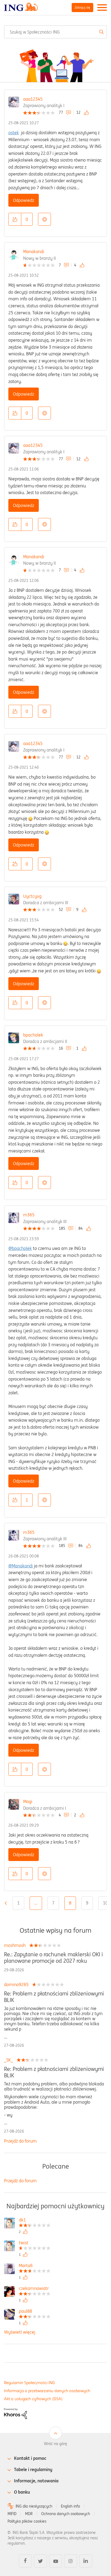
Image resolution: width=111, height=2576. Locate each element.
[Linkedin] (86, 2561)
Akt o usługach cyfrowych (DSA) (33, 2399)
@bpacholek (20, 1248)
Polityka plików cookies (27, 2521)
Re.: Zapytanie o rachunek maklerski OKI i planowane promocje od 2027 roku (53, 1958)
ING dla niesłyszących (34, 2506)
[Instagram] (71, 2561)
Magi (28, 1801)
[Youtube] (55, 2561)
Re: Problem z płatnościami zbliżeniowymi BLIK (54, 1997)
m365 (29, 1215)
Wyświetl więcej (20, 2332)
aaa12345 (33, 99)
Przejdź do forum (20, 2141)
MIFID (12, 2514)
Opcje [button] (44, 219)
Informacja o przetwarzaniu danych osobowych (47, 2391)
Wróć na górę (55, 2444)
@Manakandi (21, 1566)
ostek (14, 133)
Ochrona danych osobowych (66, 2514)
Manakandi (34, 251)
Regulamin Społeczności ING (30, 2383)
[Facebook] (25, 2561)
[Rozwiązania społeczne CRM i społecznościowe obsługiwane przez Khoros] (15, 2413)
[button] (15, 219)
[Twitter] (40, 2561)
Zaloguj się (82, 7)
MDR (29, 2514)
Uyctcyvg (32, 896)
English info (70, 2506)
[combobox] (55, 32)
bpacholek (33, 1035)
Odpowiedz (24, 200)
